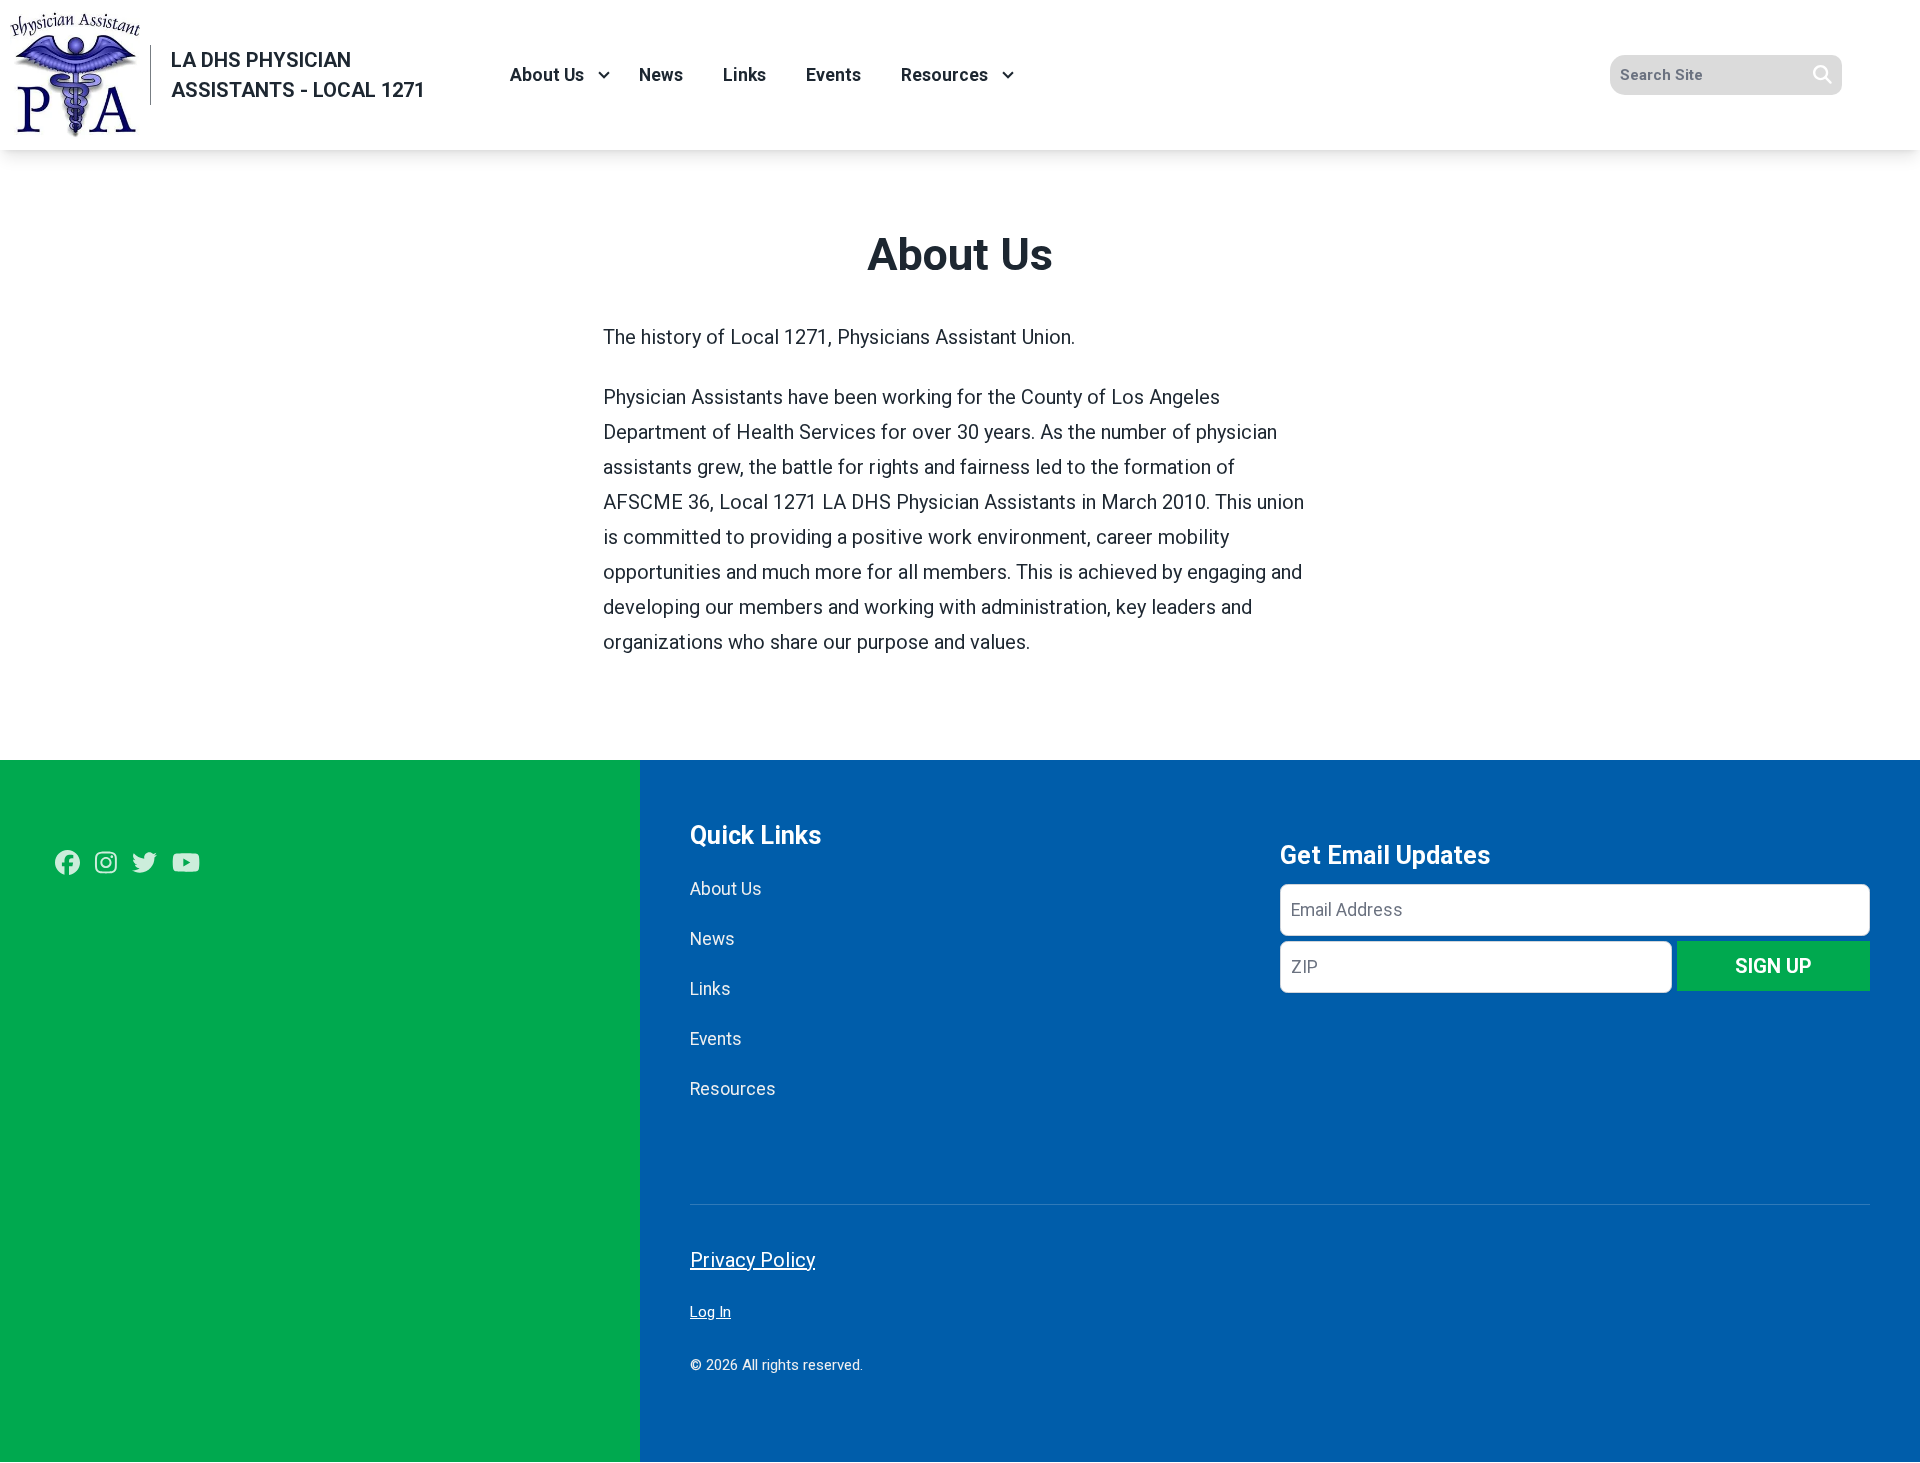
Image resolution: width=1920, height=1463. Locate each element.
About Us (547, 75)
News (661, 75)
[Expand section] (604, 75)
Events (833, 75)
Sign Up (1773, 966)
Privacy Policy (752, 1260)
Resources (944, 75)
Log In (710, 1312)
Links (744, 75)
